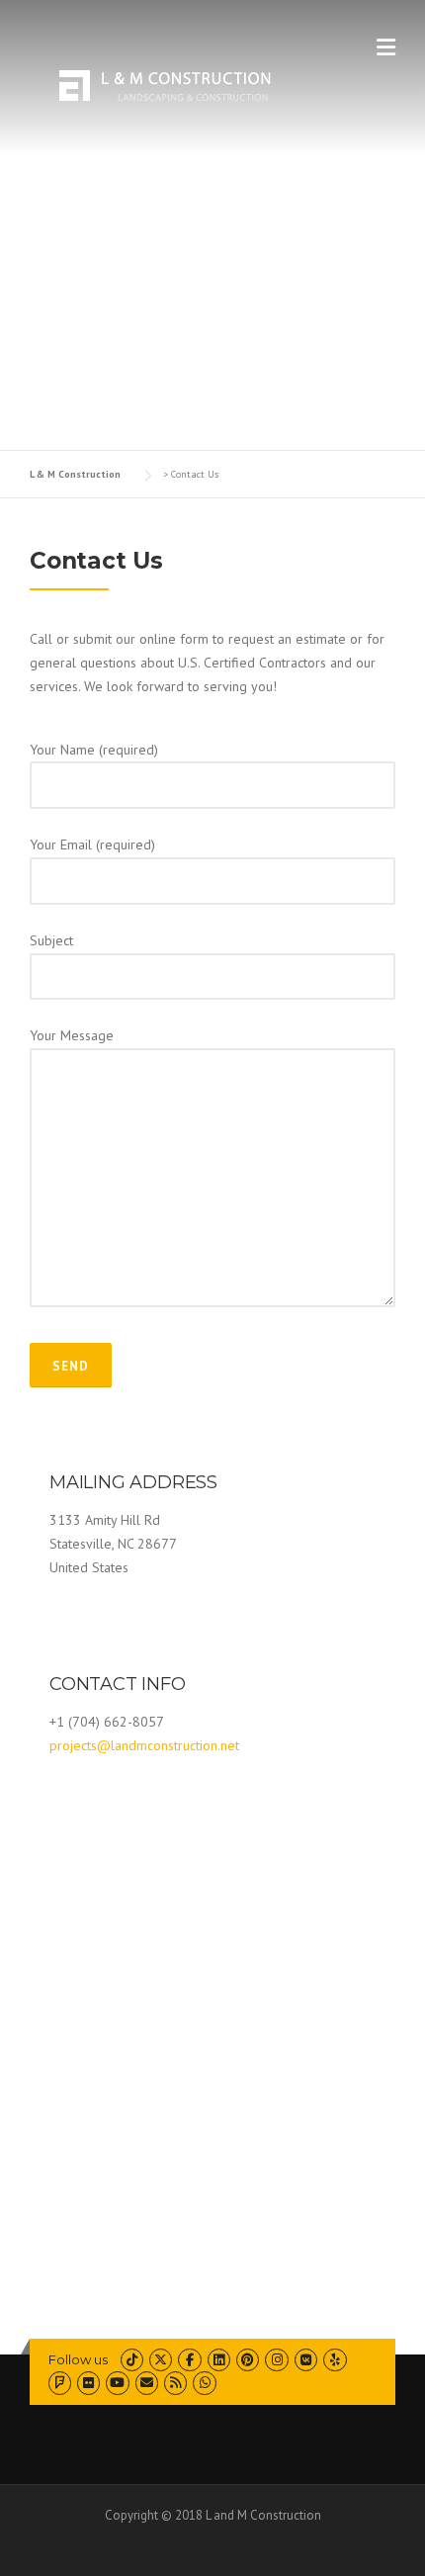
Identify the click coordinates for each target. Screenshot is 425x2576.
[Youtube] (117, 2383)
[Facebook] (189, 2360)
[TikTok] (132, 2360)
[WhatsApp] (204, 2383)
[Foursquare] (60, 2383)
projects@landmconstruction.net (144, 1745)
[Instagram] (276, 2360)
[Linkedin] (219, 2360)
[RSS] (175, 2383)
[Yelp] (335, 2360)
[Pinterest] (248, 2360)
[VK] (306, 2360)
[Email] (147, 2383)
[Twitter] (161, 2360)
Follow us (78, 2359)
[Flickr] (88, 2383)
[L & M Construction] (153, 83)
